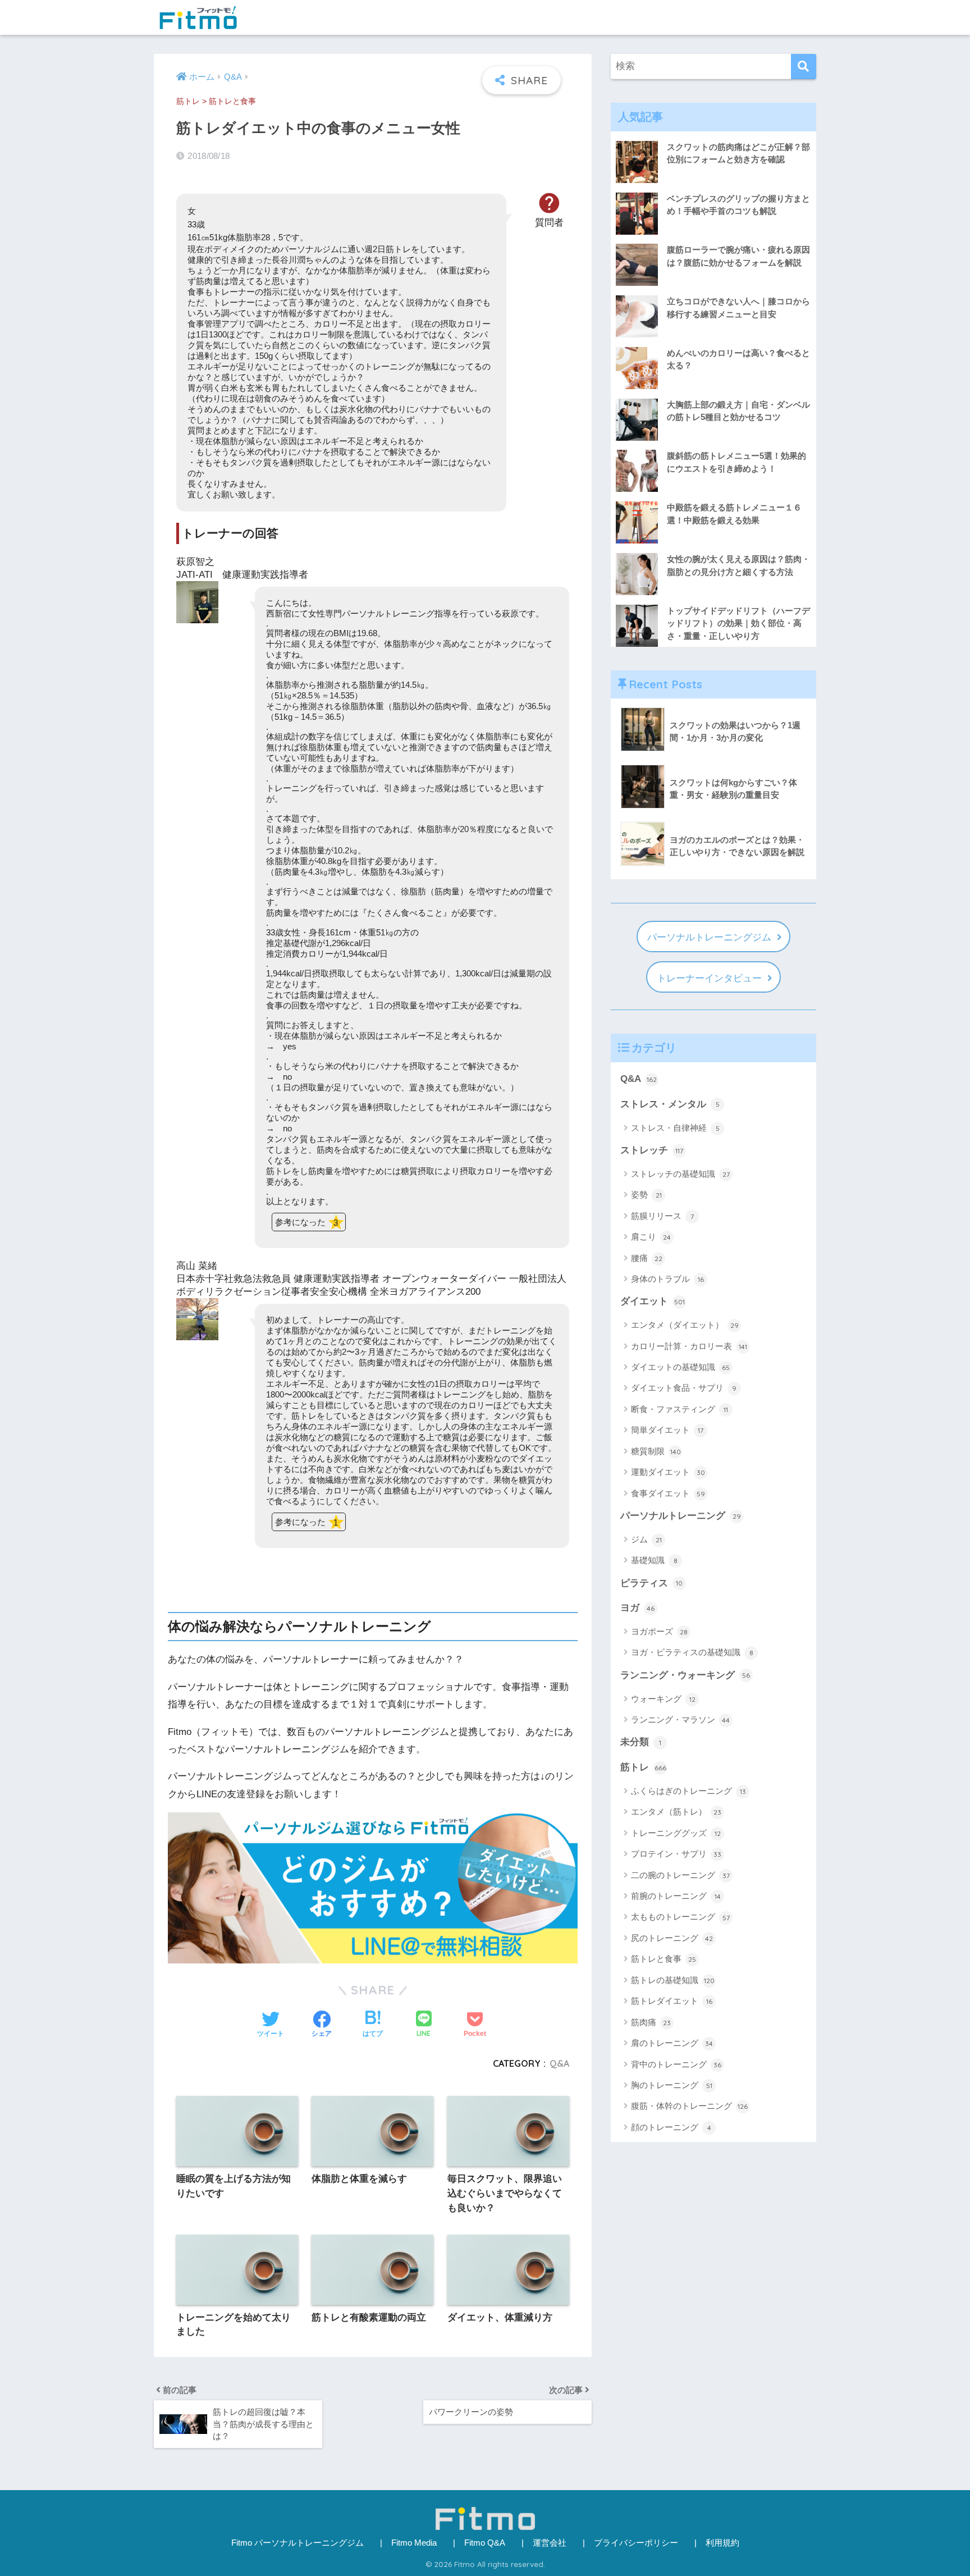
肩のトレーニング (672, 2043)
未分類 (641, 1742)
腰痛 (647, 1258)
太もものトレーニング (680, 1917)
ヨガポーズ (659, 1631)
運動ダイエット (668, 1472)
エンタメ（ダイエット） (685, 1325)
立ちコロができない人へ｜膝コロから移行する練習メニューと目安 (738, 308)
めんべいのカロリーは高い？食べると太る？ (738, 359)
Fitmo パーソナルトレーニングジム (298, 2543)
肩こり (651, 1237)
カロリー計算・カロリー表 (689, 1346)
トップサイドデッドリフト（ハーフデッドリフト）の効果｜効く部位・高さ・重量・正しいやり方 (738, 623)
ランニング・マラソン (680, 1719)
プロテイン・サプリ (676, 1854)
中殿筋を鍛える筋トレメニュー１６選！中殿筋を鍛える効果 (734, 514)
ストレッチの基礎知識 (680, 1174)
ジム (646, 1539)
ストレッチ (652, 1150)
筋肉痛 (651, 2022)
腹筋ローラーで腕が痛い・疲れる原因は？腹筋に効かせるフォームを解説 (738, 256)
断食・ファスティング (680, 1409)
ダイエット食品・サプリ (684, 1388)
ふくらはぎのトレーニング (688, 1791)
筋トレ (188, 101)
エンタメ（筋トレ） (676, 1812)
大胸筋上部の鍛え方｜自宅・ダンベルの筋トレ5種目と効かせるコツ (738, 411)
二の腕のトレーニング (680, 1875)
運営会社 (550, 2543)
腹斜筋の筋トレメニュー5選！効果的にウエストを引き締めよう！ (736, 462)
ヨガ (637, 1608)
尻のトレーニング (672, 1938)
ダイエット (653, 1301)
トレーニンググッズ (676, 1833)
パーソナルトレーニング (681, 1516)
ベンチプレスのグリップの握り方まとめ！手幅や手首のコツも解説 (738, 205)
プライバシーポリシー (636, 2543)
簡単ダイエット (667, 1430)
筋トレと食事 (232, 101)
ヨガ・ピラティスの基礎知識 (692, 1652)
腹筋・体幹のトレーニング (689, 2106)
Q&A (559, 2063)
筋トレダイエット (672, 2001)
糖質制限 (656, 1451)
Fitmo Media (414, 2543)
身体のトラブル (667, 1279)
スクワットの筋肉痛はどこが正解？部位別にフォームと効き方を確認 (738, 153)
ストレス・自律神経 (675, 1128)
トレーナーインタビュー (709, 978)
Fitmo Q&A (485, 2543)
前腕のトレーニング (676, 1896)
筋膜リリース (662, 1216)
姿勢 (646, 1195)
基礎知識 (654, 1560)
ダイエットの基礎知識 (680, 1367)
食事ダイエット (668, 1493)
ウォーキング (663, 1699)
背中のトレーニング (676, 2064)
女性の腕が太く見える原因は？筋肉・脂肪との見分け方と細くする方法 (738, 565)
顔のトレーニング (671, 2127)
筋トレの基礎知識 (673, 1980)
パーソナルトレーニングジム (709, 937)
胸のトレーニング (672, 2085)
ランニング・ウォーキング (685, 1675)
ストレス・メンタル (670, 1104)
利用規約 (722, 2543)
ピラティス (651, 1583)
